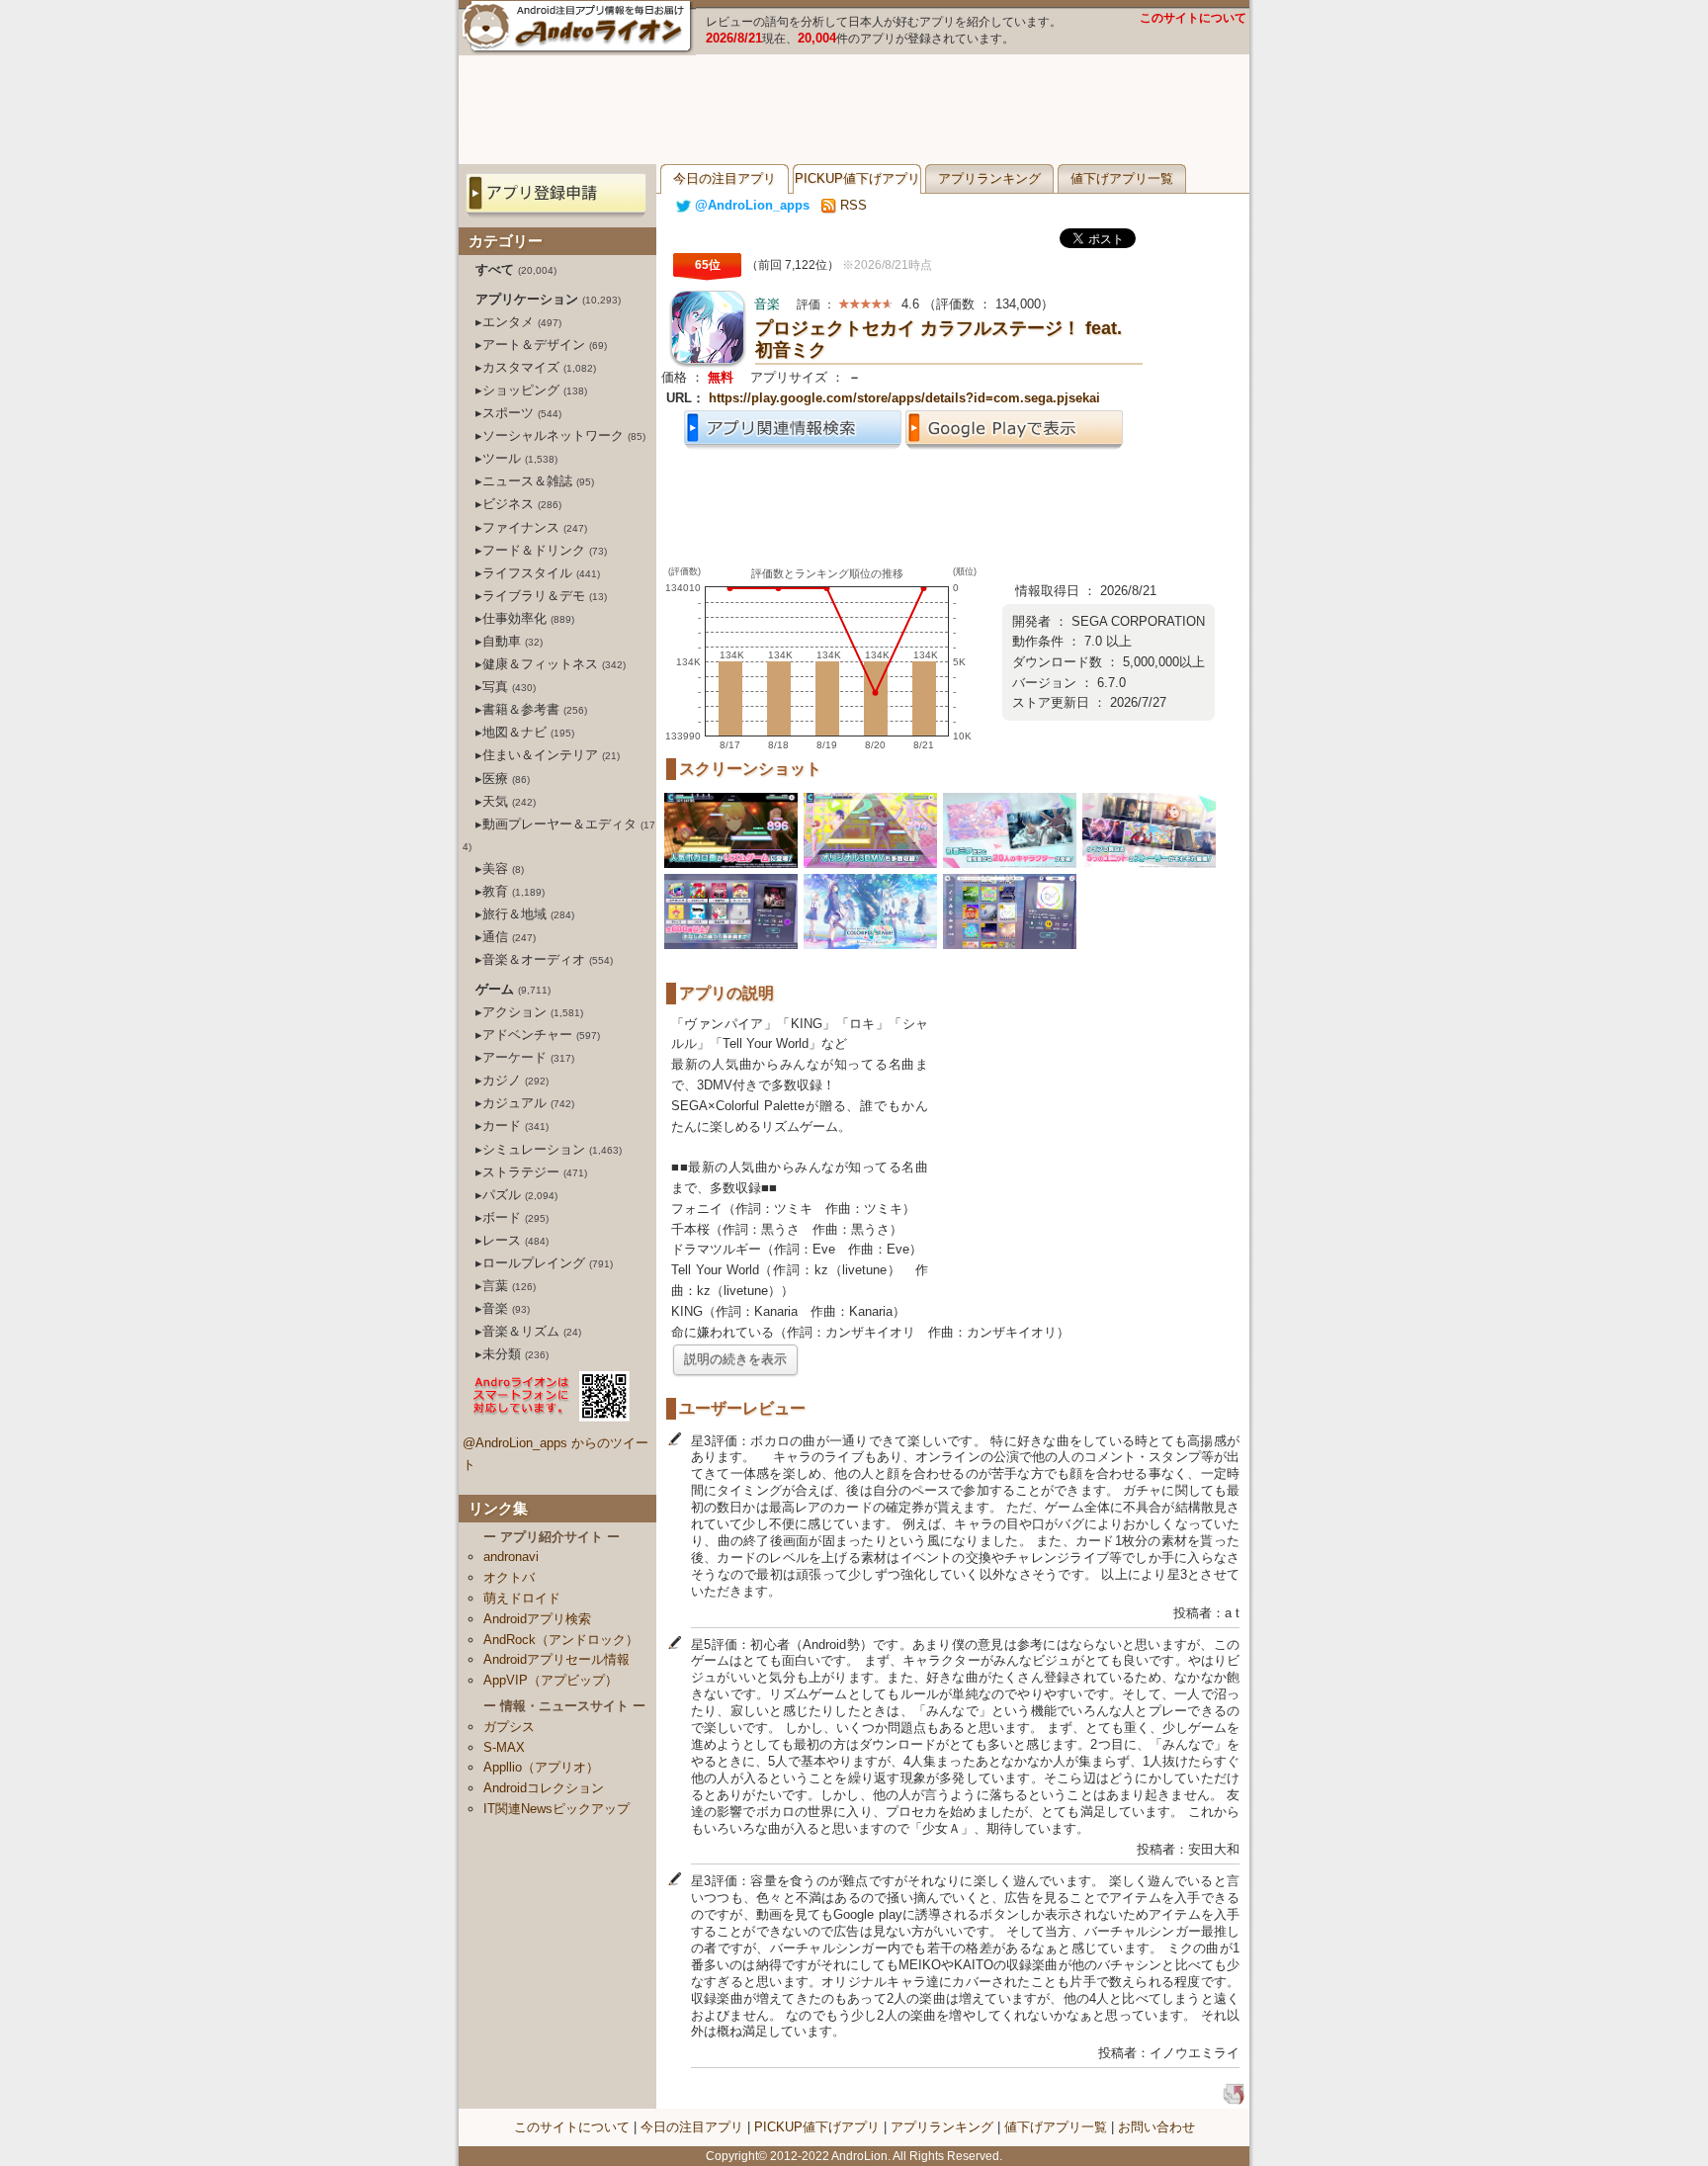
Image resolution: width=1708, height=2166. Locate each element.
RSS (852, 205)
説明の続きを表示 (735, 1359)
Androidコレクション (544, 1788)
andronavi (511, 1557)
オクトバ (509, 1577)
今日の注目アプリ (725, 178)
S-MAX (504, 1747)
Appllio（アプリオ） (541, 1767)
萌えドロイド (522, 1598)
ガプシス (509, 1727)
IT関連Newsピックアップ (556, 1809)
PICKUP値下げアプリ (857, 178)
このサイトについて (1193, 18)
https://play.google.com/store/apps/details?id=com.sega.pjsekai (904, 398)
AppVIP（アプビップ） (551, 1680)
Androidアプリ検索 (537, 1619)
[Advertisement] (854, 110)
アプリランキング (989, 178)
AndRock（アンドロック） (561, 1640)
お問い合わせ (1156, 2127)
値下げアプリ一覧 (1122, 178)
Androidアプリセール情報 (556, 1659)
